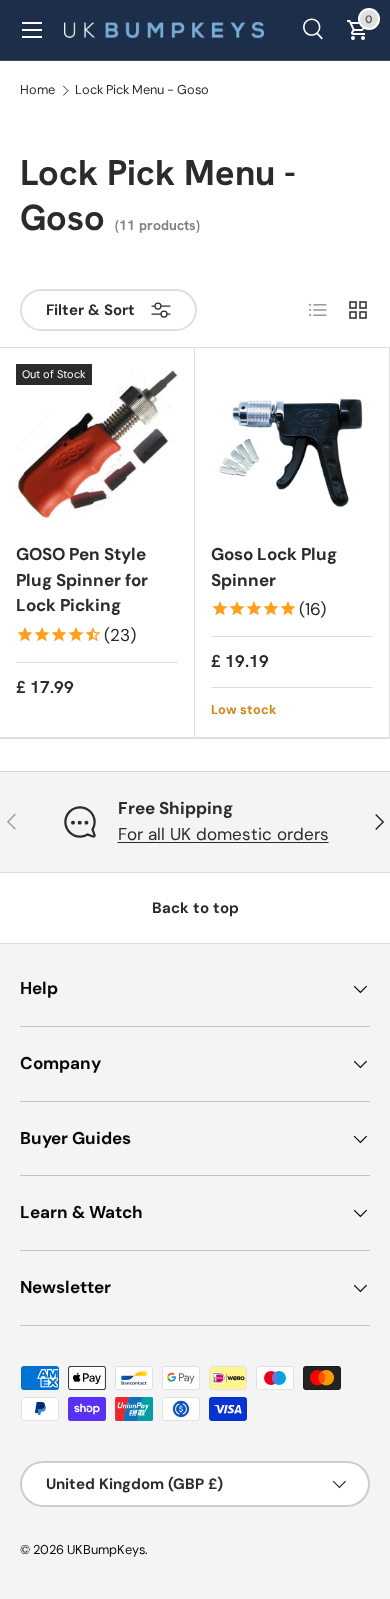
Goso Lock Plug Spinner (274, 567)
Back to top (195, 908)
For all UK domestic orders (223, 834)
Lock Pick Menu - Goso (142, 90)
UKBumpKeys (106, 1549)
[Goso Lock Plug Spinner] (292, 445)
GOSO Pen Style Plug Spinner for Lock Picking (82, 579)
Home (37, 90)
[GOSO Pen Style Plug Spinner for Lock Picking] (97, 445)
